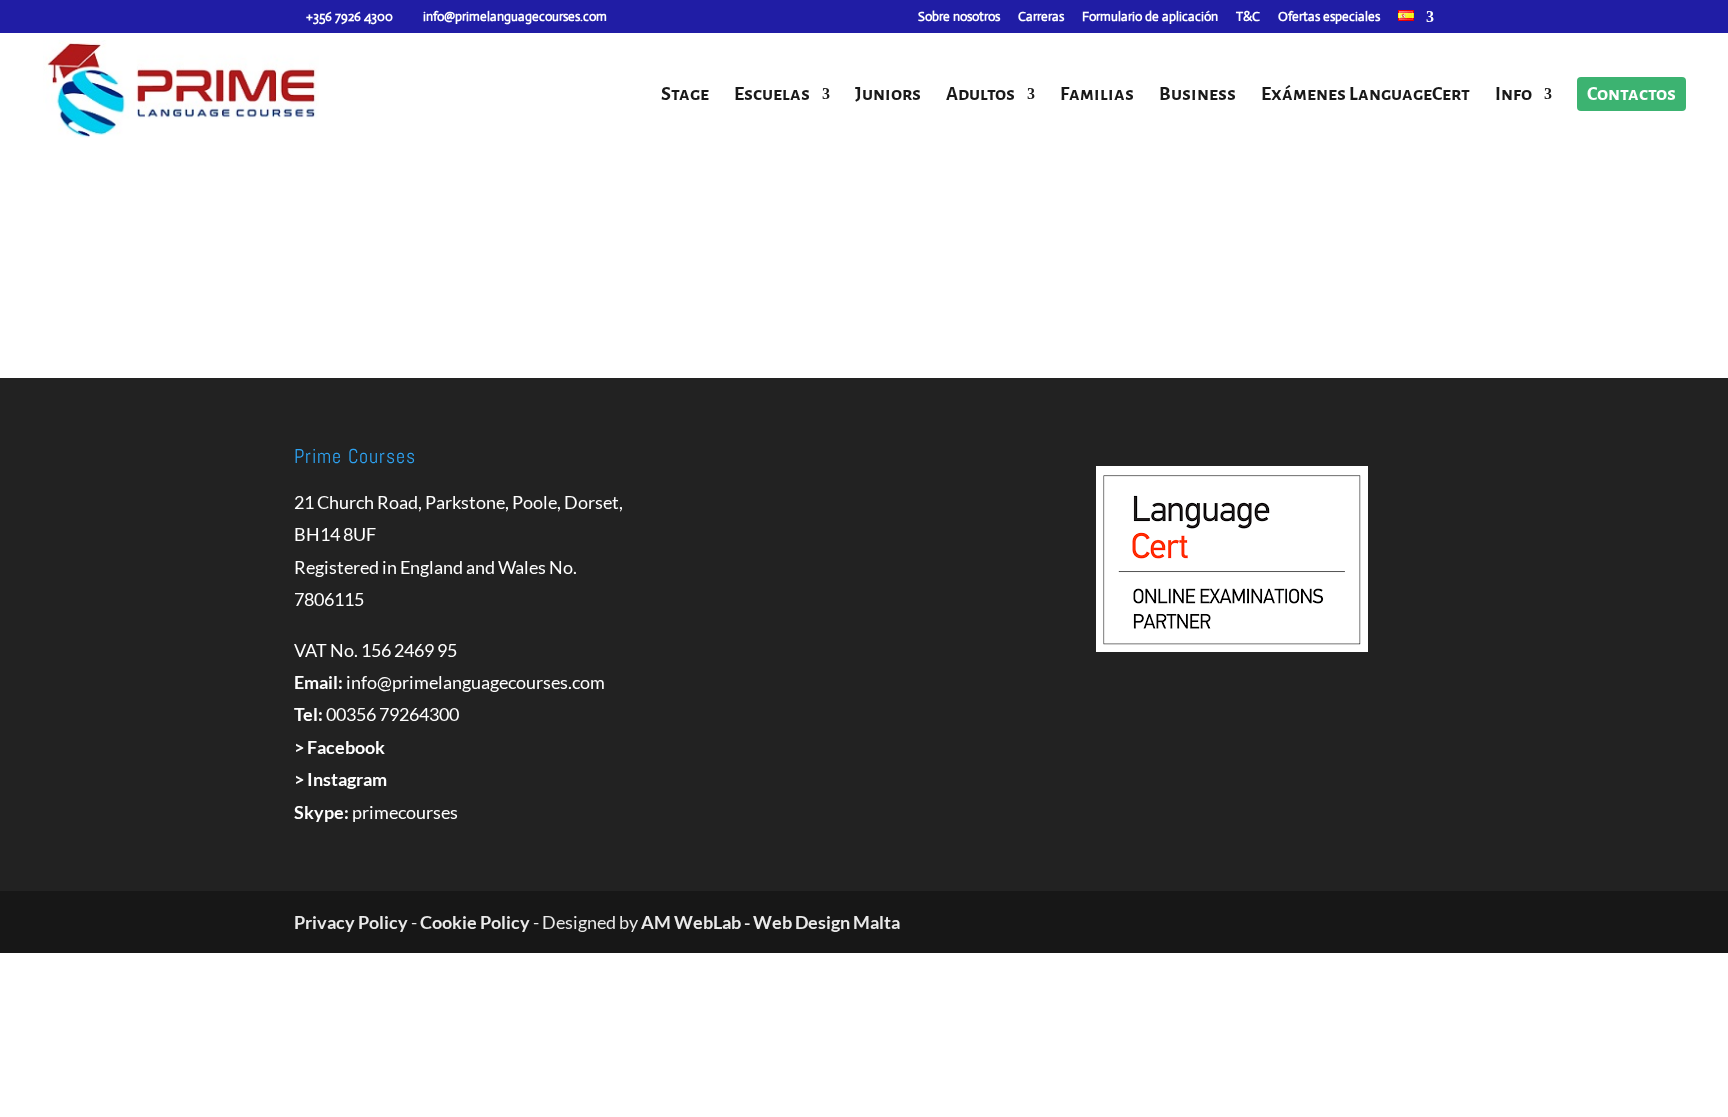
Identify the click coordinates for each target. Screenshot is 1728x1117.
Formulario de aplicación (1150, 17)
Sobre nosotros (959, 17)
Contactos (1631, 94)
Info (1513, 95)
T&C (1248, 17)
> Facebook (339, 747)
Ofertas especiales (1329, 17)
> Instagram (340, 779)
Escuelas (772, 95)
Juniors (888, 95)
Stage (685, 95)
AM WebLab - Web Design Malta (770, 922)
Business (1197, 95)
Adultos (980, 95)
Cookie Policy (475, 922)
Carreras (1041, 17)
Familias (1097, 95)
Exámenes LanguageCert (1365, 95)
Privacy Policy (351, 922)
